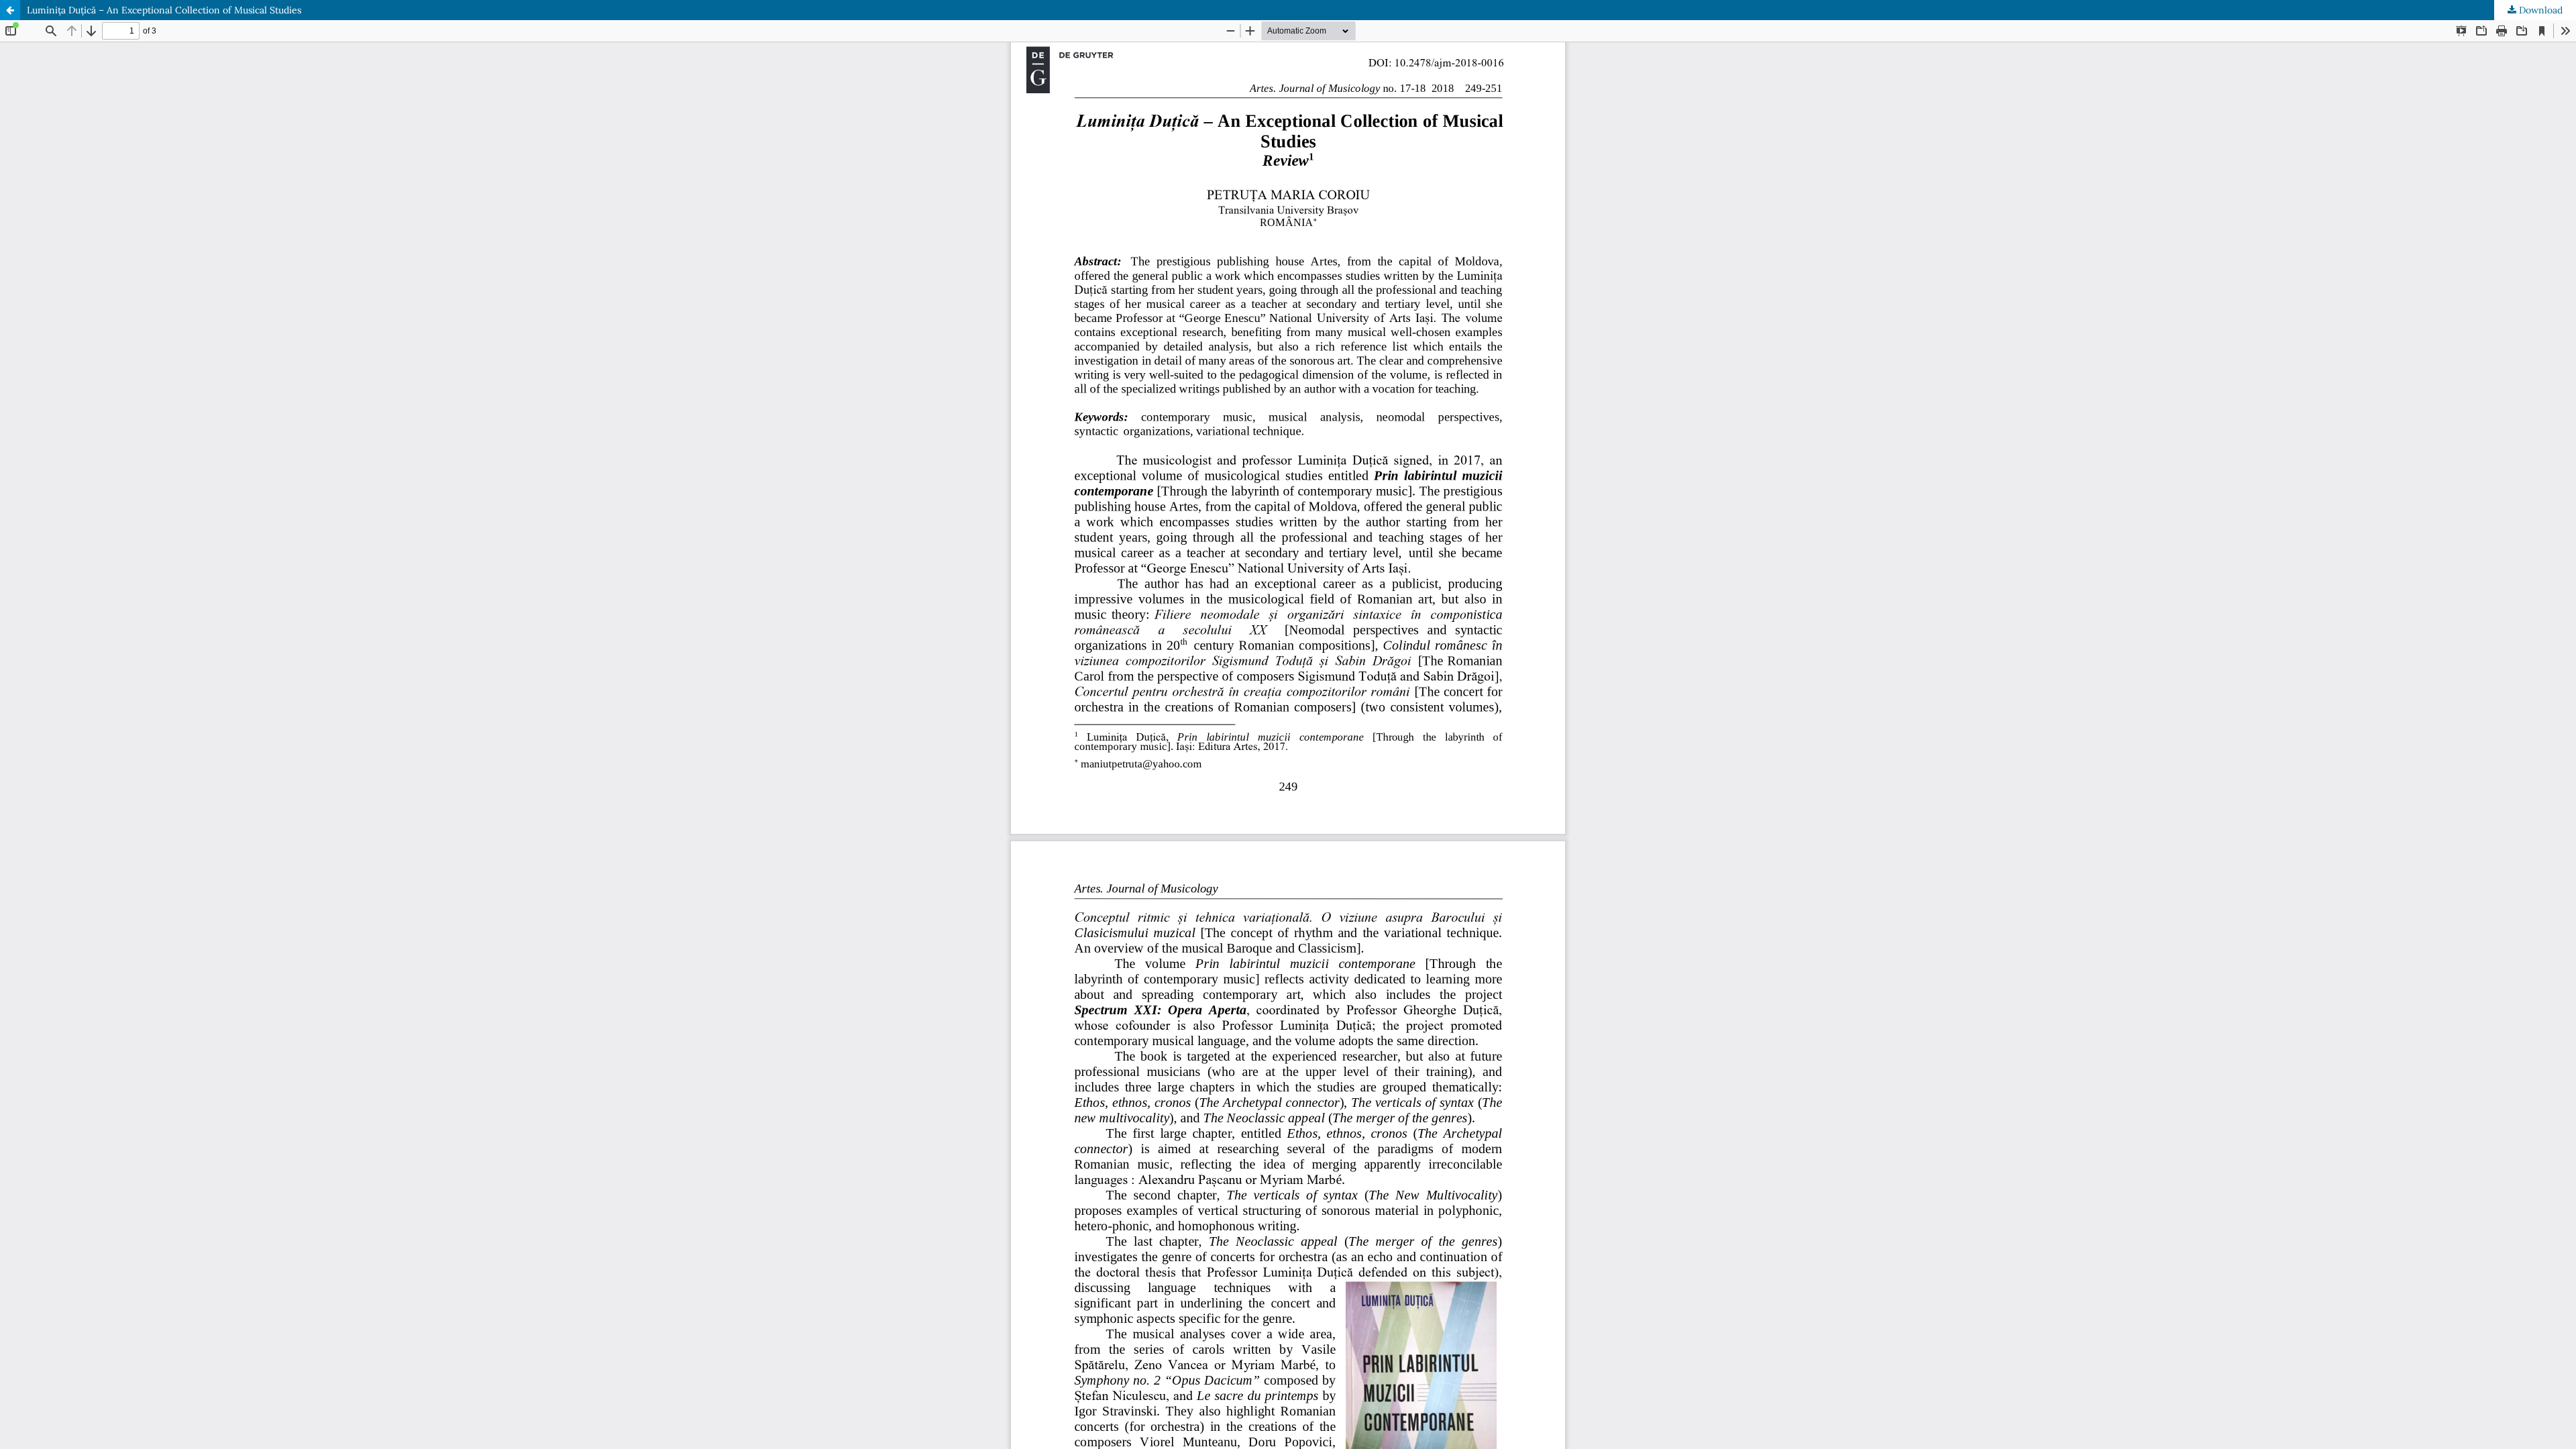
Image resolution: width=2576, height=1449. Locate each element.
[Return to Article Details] (10, 10)
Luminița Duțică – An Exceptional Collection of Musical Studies (164, 10)
